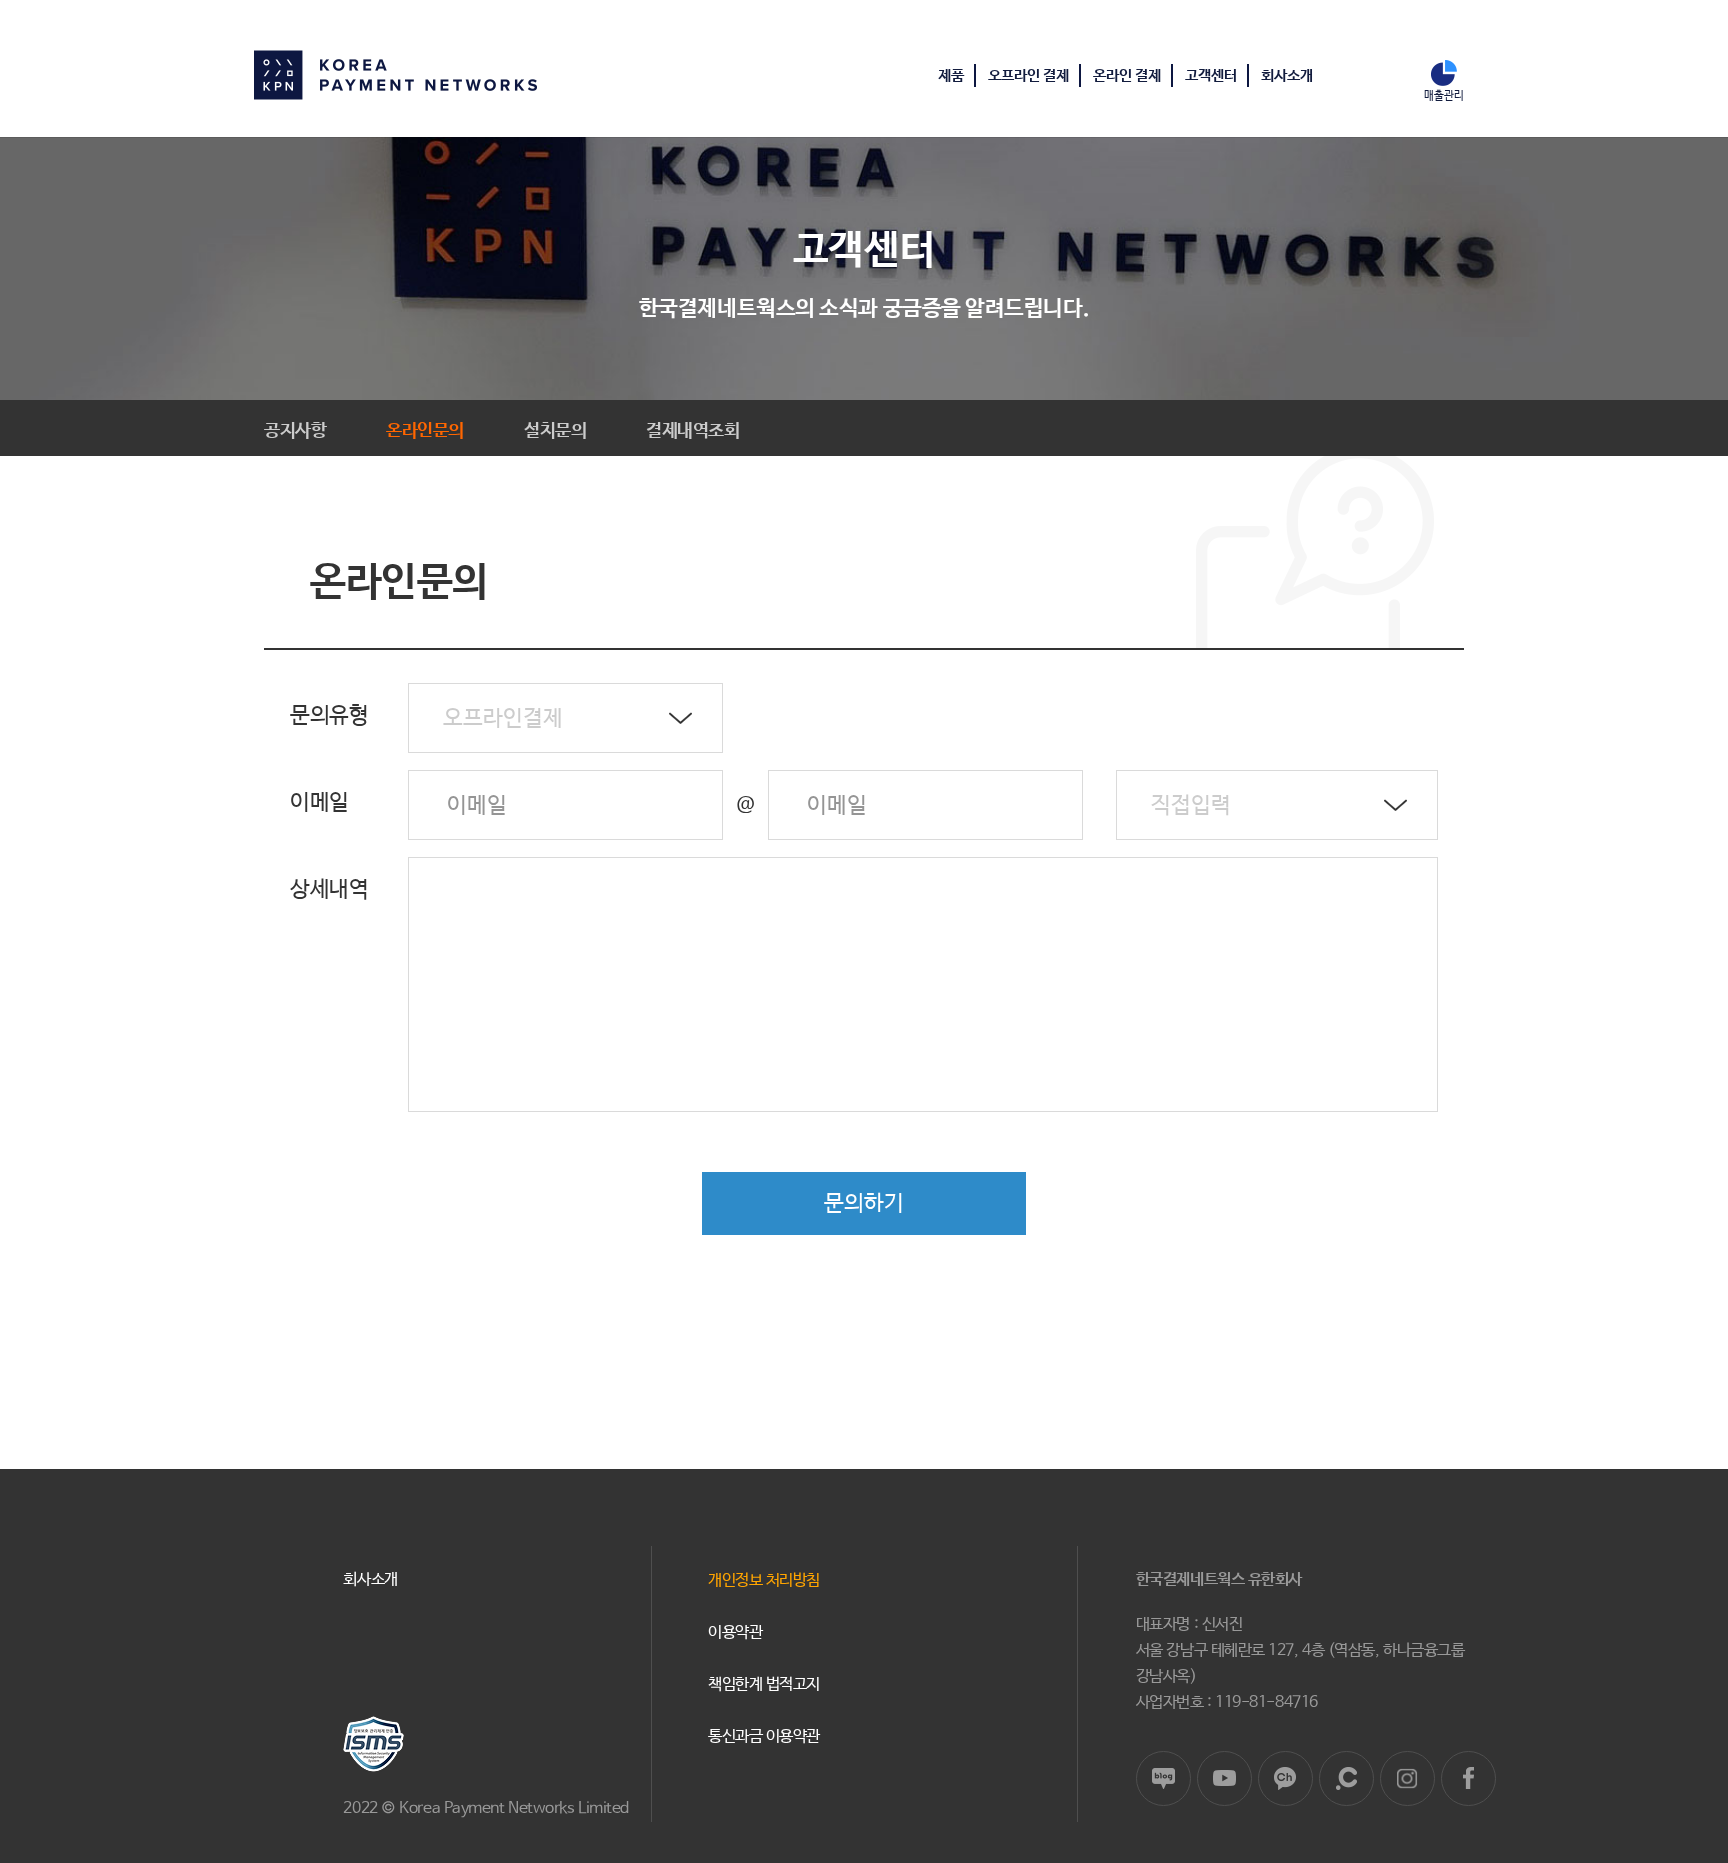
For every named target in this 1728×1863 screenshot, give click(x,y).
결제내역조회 (692, 431)
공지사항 (295, 431)
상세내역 (329, 890)
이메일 (319, 803)
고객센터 (1211, 75)
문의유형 (329, 716)
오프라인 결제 (1028, 75)
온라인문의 (425, 431)
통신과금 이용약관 (764, 1736)
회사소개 (1287, 75)
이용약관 (735, 1632)
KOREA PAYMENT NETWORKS (395, 75)
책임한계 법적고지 (764, 1684)
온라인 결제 (1127, 75)
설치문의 (555, 431)
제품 (951, 75)
